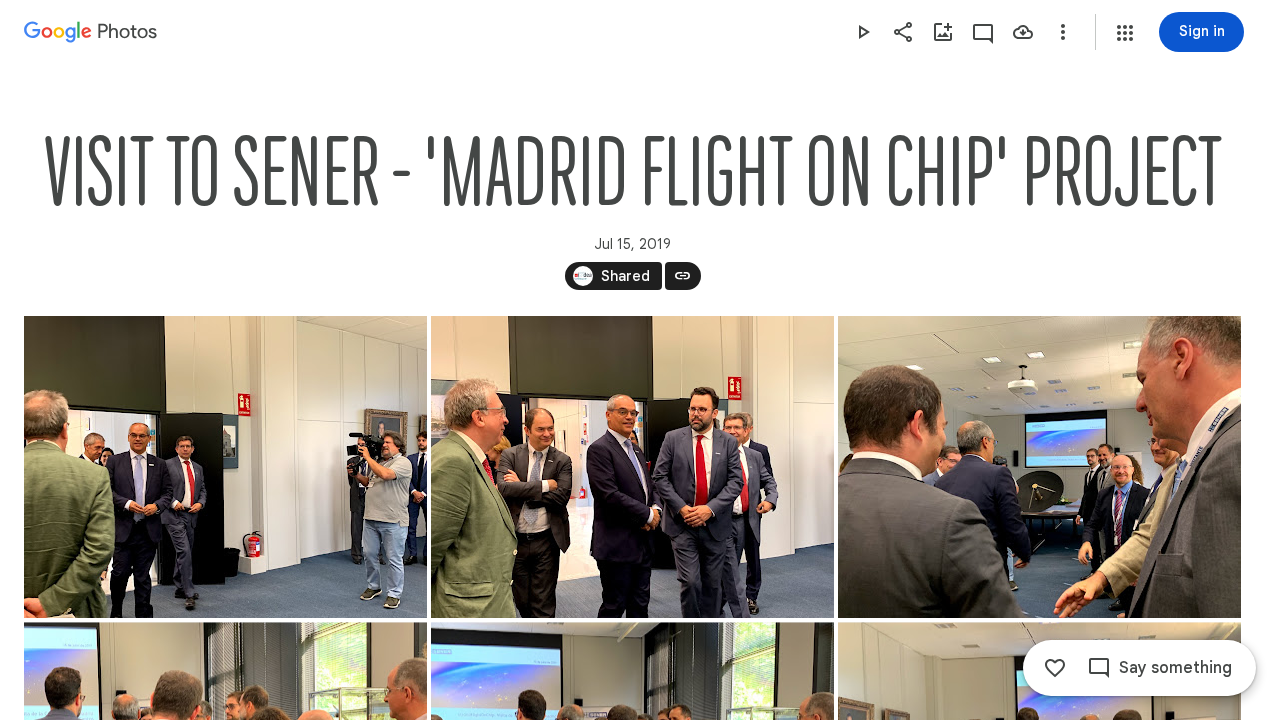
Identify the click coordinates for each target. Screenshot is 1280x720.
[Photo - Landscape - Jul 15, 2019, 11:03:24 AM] (225, 467)
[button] (1125, 33)
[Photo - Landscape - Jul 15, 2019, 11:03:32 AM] (632, 467)
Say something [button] (1175, 668)
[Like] (1055, 668)
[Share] (903, 32)
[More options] (1063, 32)
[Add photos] (943, 32)
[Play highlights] (863, 32)
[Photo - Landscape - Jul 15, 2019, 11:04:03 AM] (1039, 467)
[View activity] (983, 32)
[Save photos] (1023, 32)
